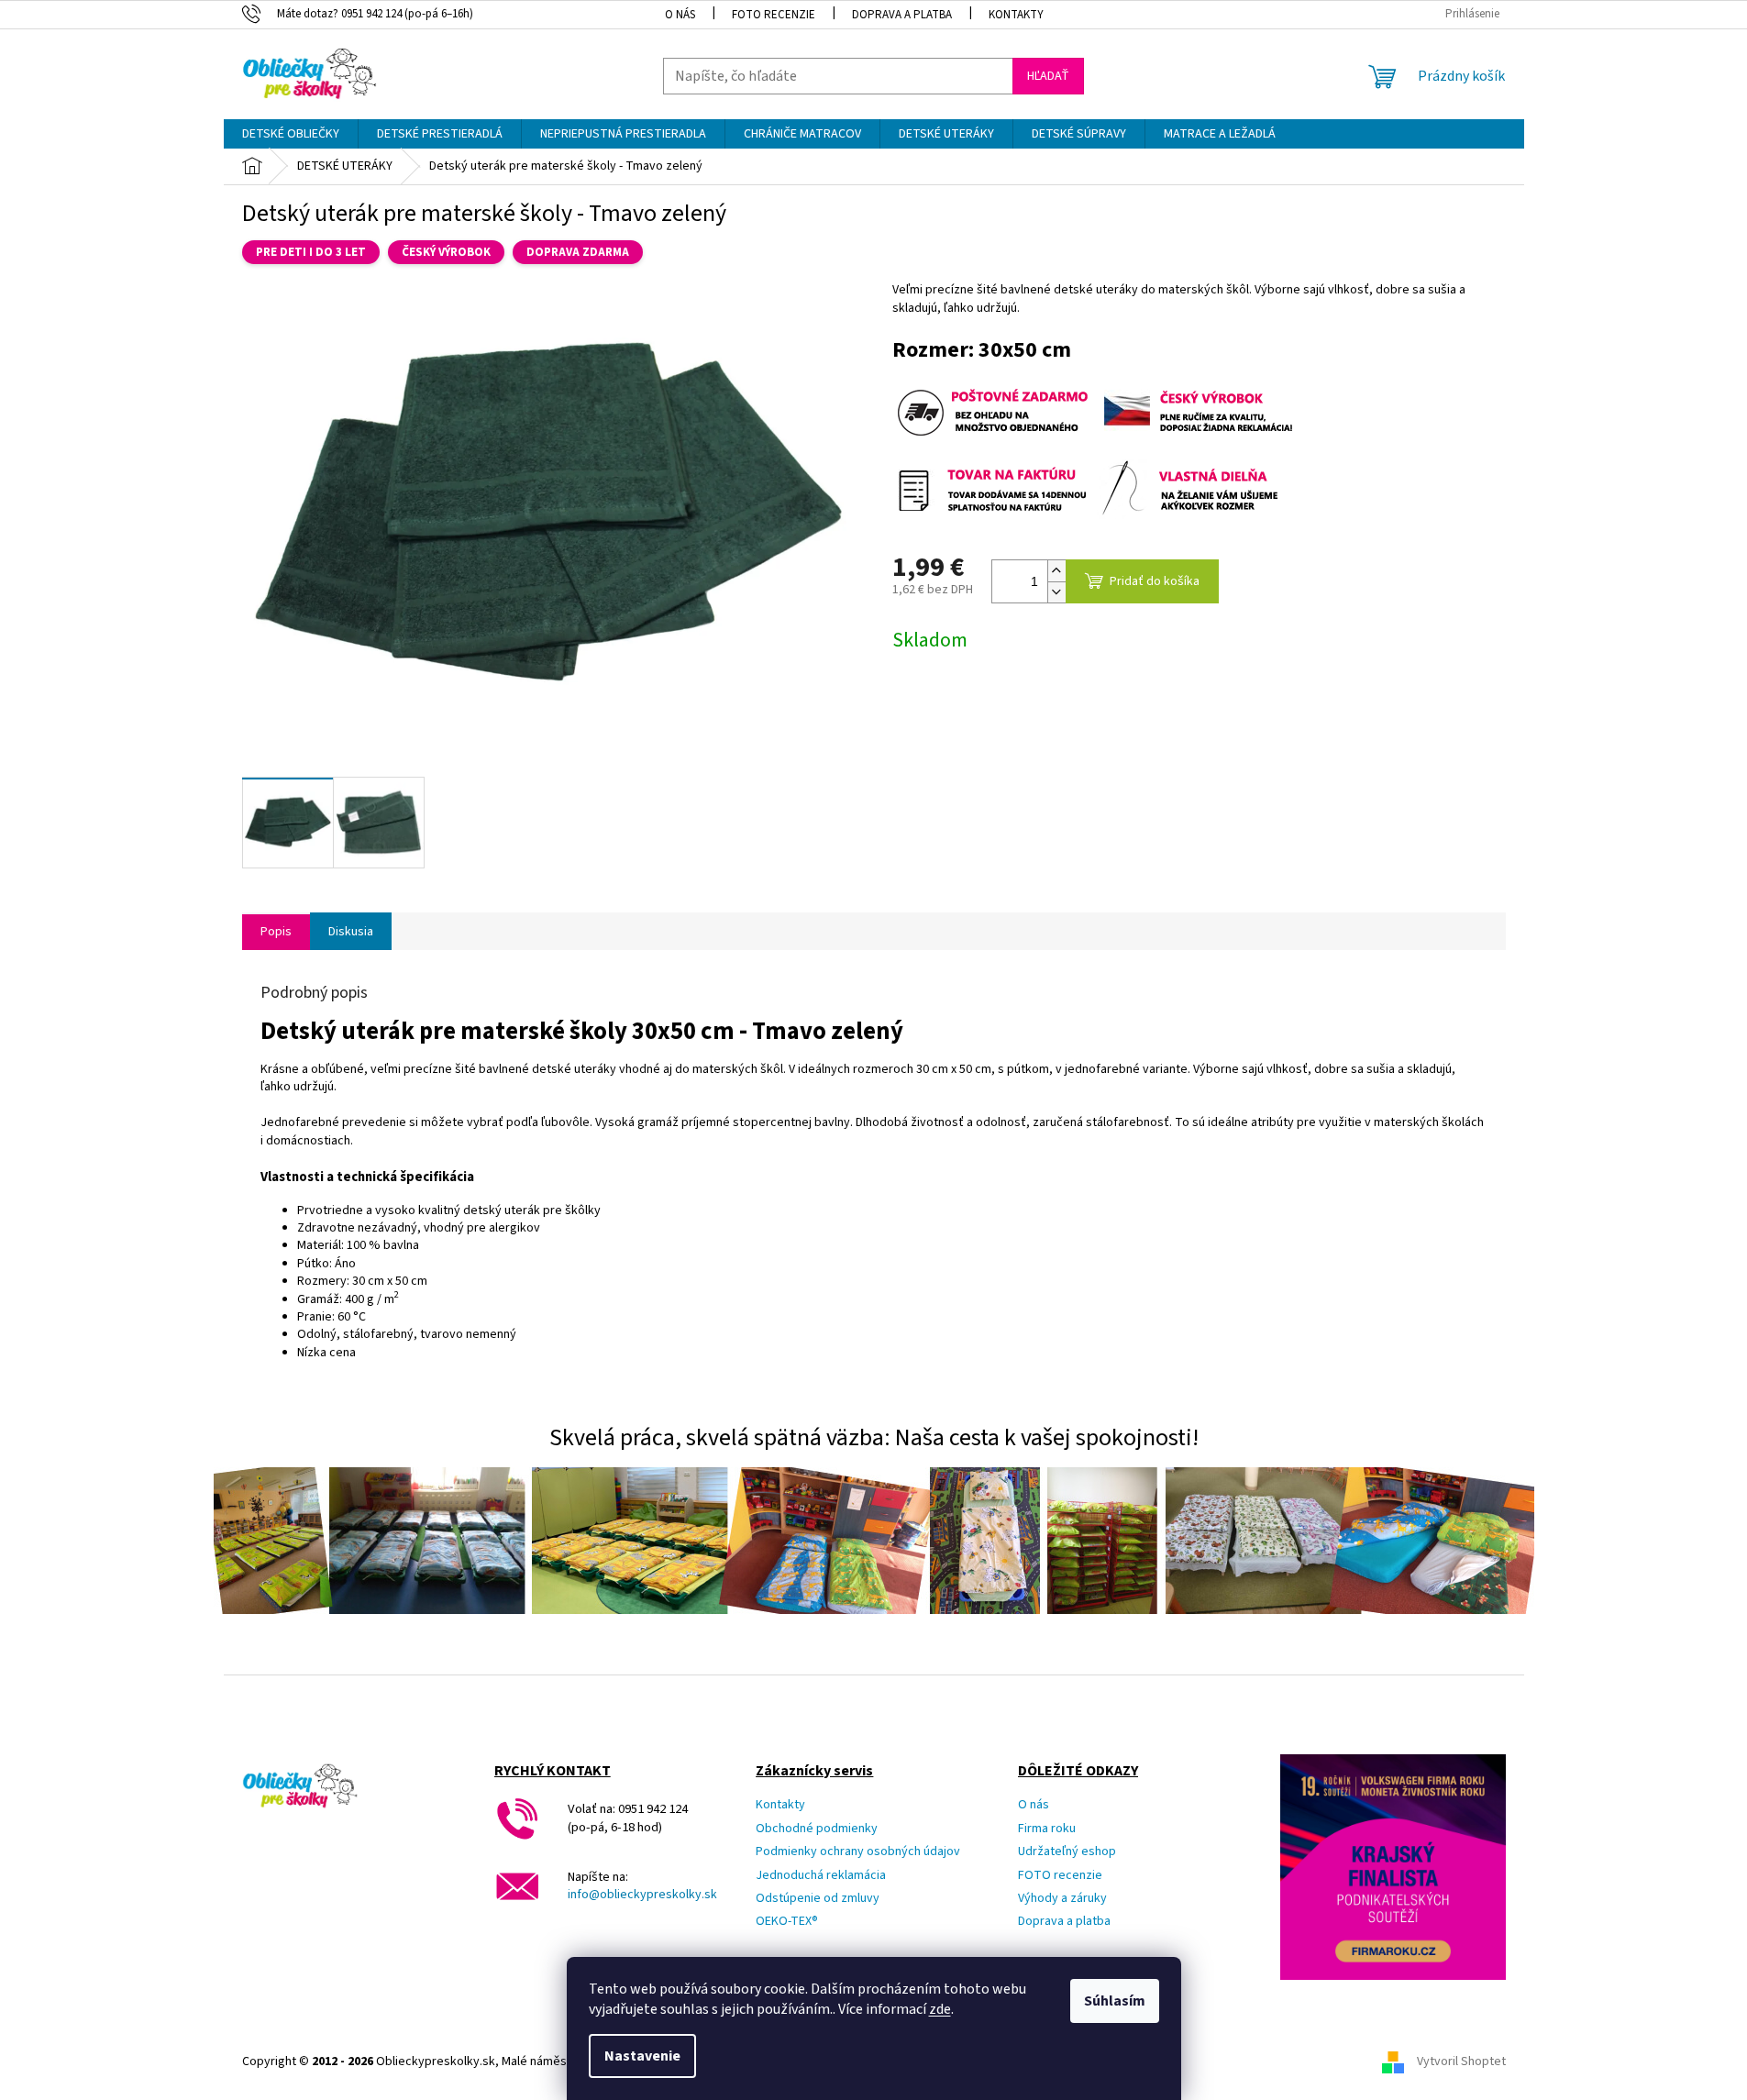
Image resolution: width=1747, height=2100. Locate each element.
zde (940, 2009)
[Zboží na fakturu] (993, 488)
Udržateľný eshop (1067, 1852)
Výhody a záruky (1062, 1899)
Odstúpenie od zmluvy (818, 1899)
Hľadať (1048, 76)
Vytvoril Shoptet (1461, 2062)
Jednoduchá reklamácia (821, 1876)
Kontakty (1016, 15)
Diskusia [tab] (351, 932)
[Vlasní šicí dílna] (1198, 488)
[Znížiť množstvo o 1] (1056, 592)
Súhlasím (1115, 2001)
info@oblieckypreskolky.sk (642, 1895)
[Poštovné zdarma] (993, 411)
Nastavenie (642, 2056)
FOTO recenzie (1060, 1876)
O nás (680, 15)
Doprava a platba (902, 15)
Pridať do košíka (1155, 581)
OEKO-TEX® (787, 1922)
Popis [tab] (276, 932)
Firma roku (1047, 1829)
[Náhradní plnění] (1198, 411)
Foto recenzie (774, 15)
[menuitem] (291, 134)
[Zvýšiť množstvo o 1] (1056, 571)
